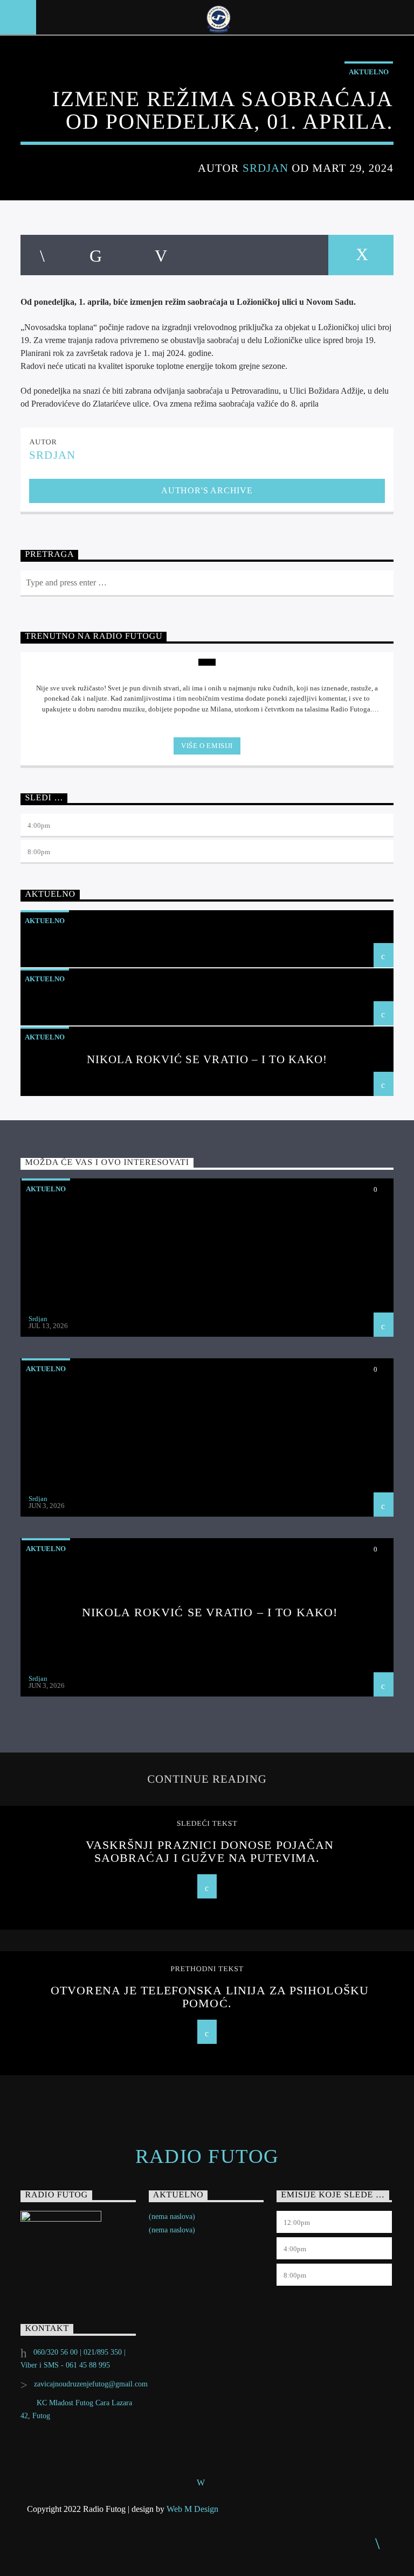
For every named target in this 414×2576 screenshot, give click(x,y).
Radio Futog (207, 2156)
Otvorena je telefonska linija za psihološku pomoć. (210, 1997)
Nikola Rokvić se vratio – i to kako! (207, 1059)
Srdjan (265, 168)
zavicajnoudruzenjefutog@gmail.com (91, 2384)
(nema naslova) (172, 2217)
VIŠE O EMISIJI (207, 746)
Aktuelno (369, 72)
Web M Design (192, 2509)
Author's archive (207, 490)
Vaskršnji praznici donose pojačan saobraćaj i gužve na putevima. (210, 1851)
